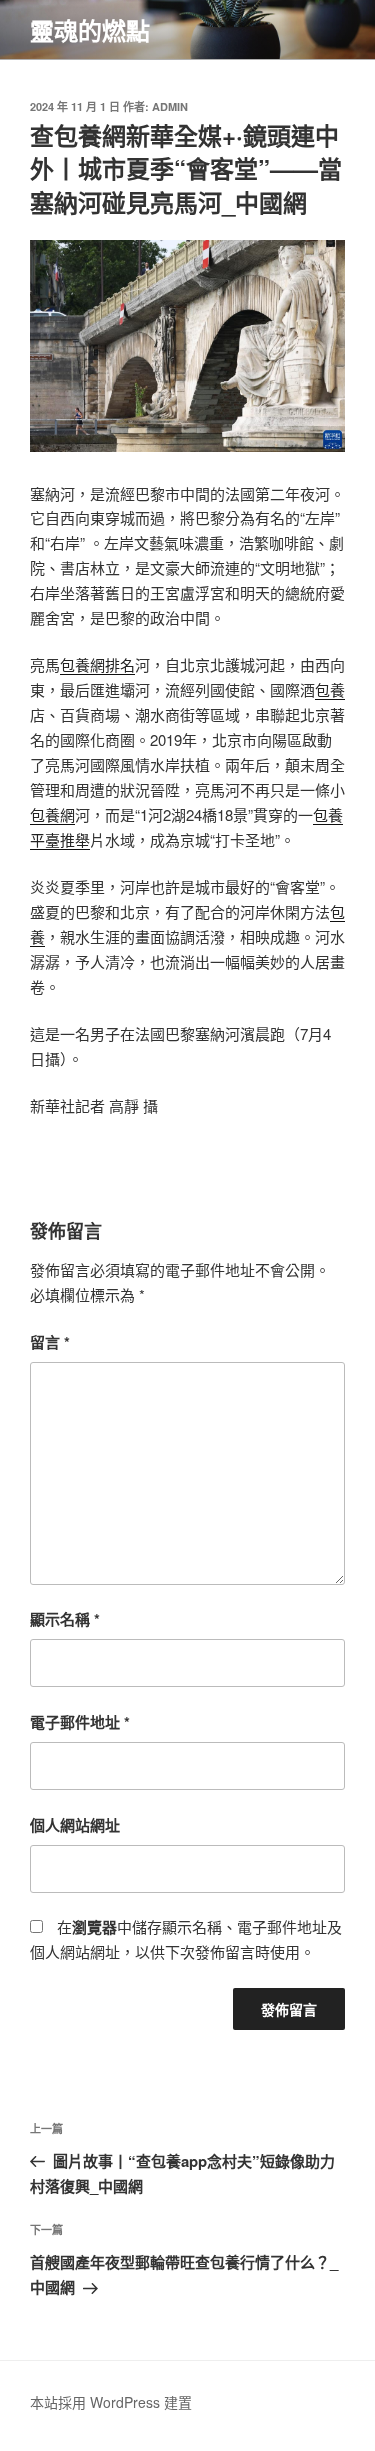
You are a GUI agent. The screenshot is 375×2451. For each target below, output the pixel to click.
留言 (50, 1342)
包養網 (52, 814)
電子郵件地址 (80, 1722)
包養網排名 (97, 664)
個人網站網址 (75, 1825)
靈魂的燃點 (90, 30)
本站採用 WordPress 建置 (111, 2402)
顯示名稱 (65, 1619)
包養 (330, 689)
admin (170, 106)
